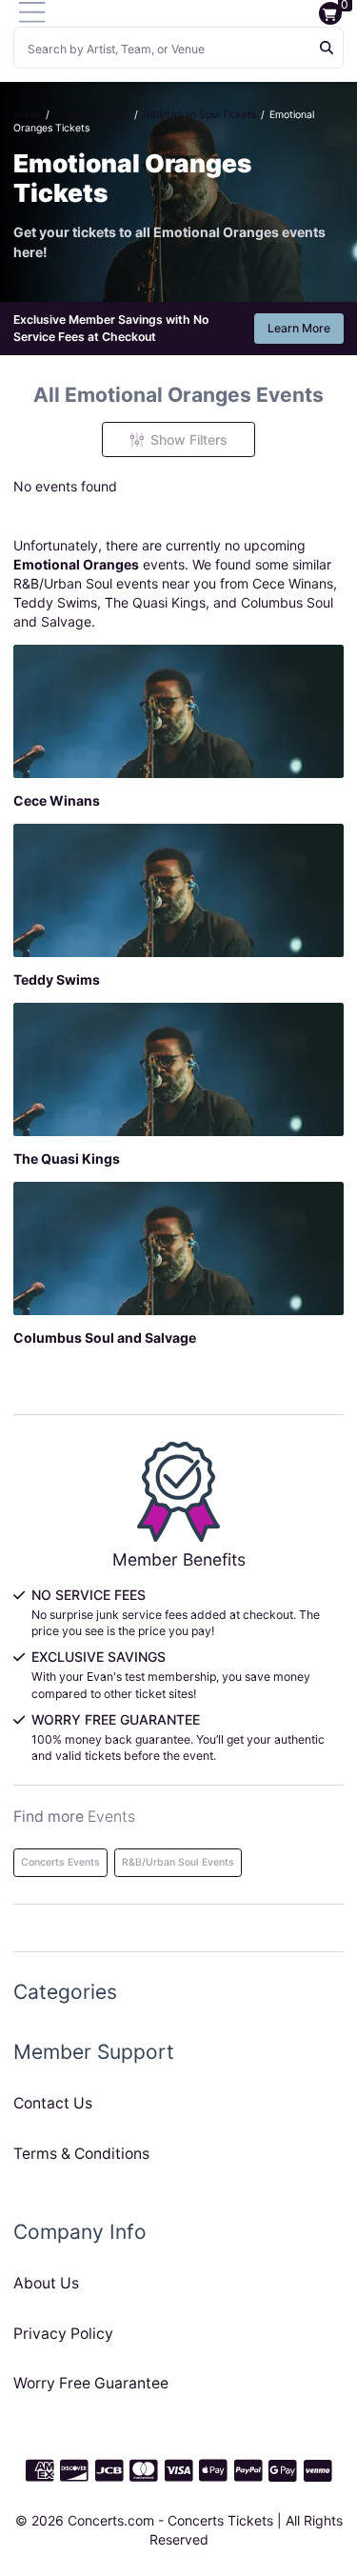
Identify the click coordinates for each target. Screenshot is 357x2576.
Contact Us (53, 2103)
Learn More (299, 328)
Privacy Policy (63, 2334)
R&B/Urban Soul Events (178, 1862)
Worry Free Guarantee (91, 2383)
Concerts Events (60, 1862)
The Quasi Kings (155, 602)
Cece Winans (293, 583)
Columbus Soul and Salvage (105, 1338)
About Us (46, 2283)
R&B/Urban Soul (63, 583)
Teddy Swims (55, 602)
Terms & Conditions (81, 2154)
